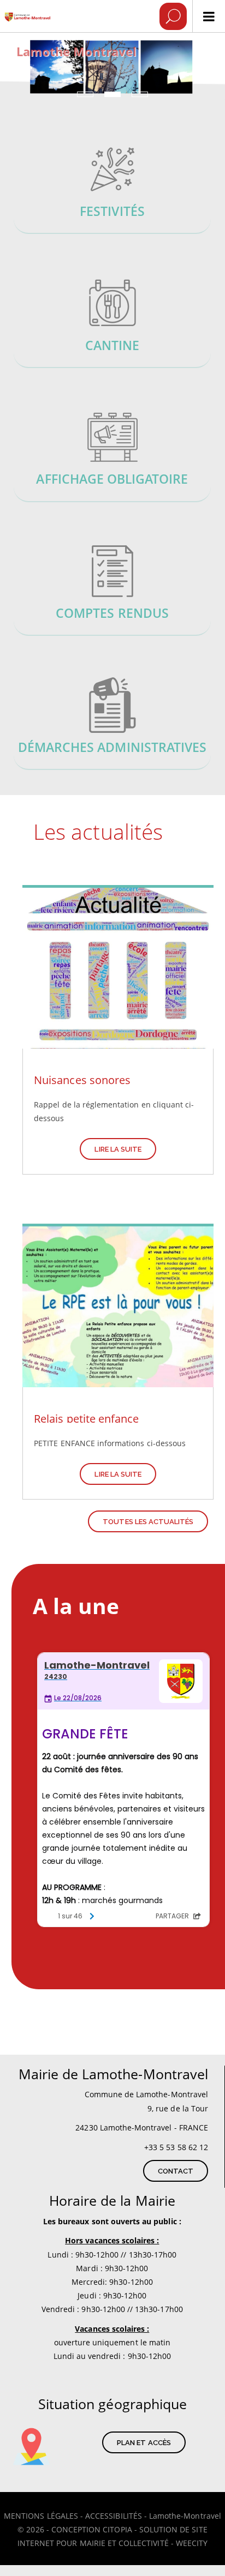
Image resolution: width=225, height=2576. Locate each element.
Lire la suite (118, 1149)
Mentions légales (41, 2516)
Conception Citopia (92, 2529)
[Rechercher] (173, 16)
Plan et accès (144, 2443)
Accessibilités (114, 2516)
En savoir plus (112, 189)
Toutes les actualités (148, 1522)
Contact (176, 2171)
